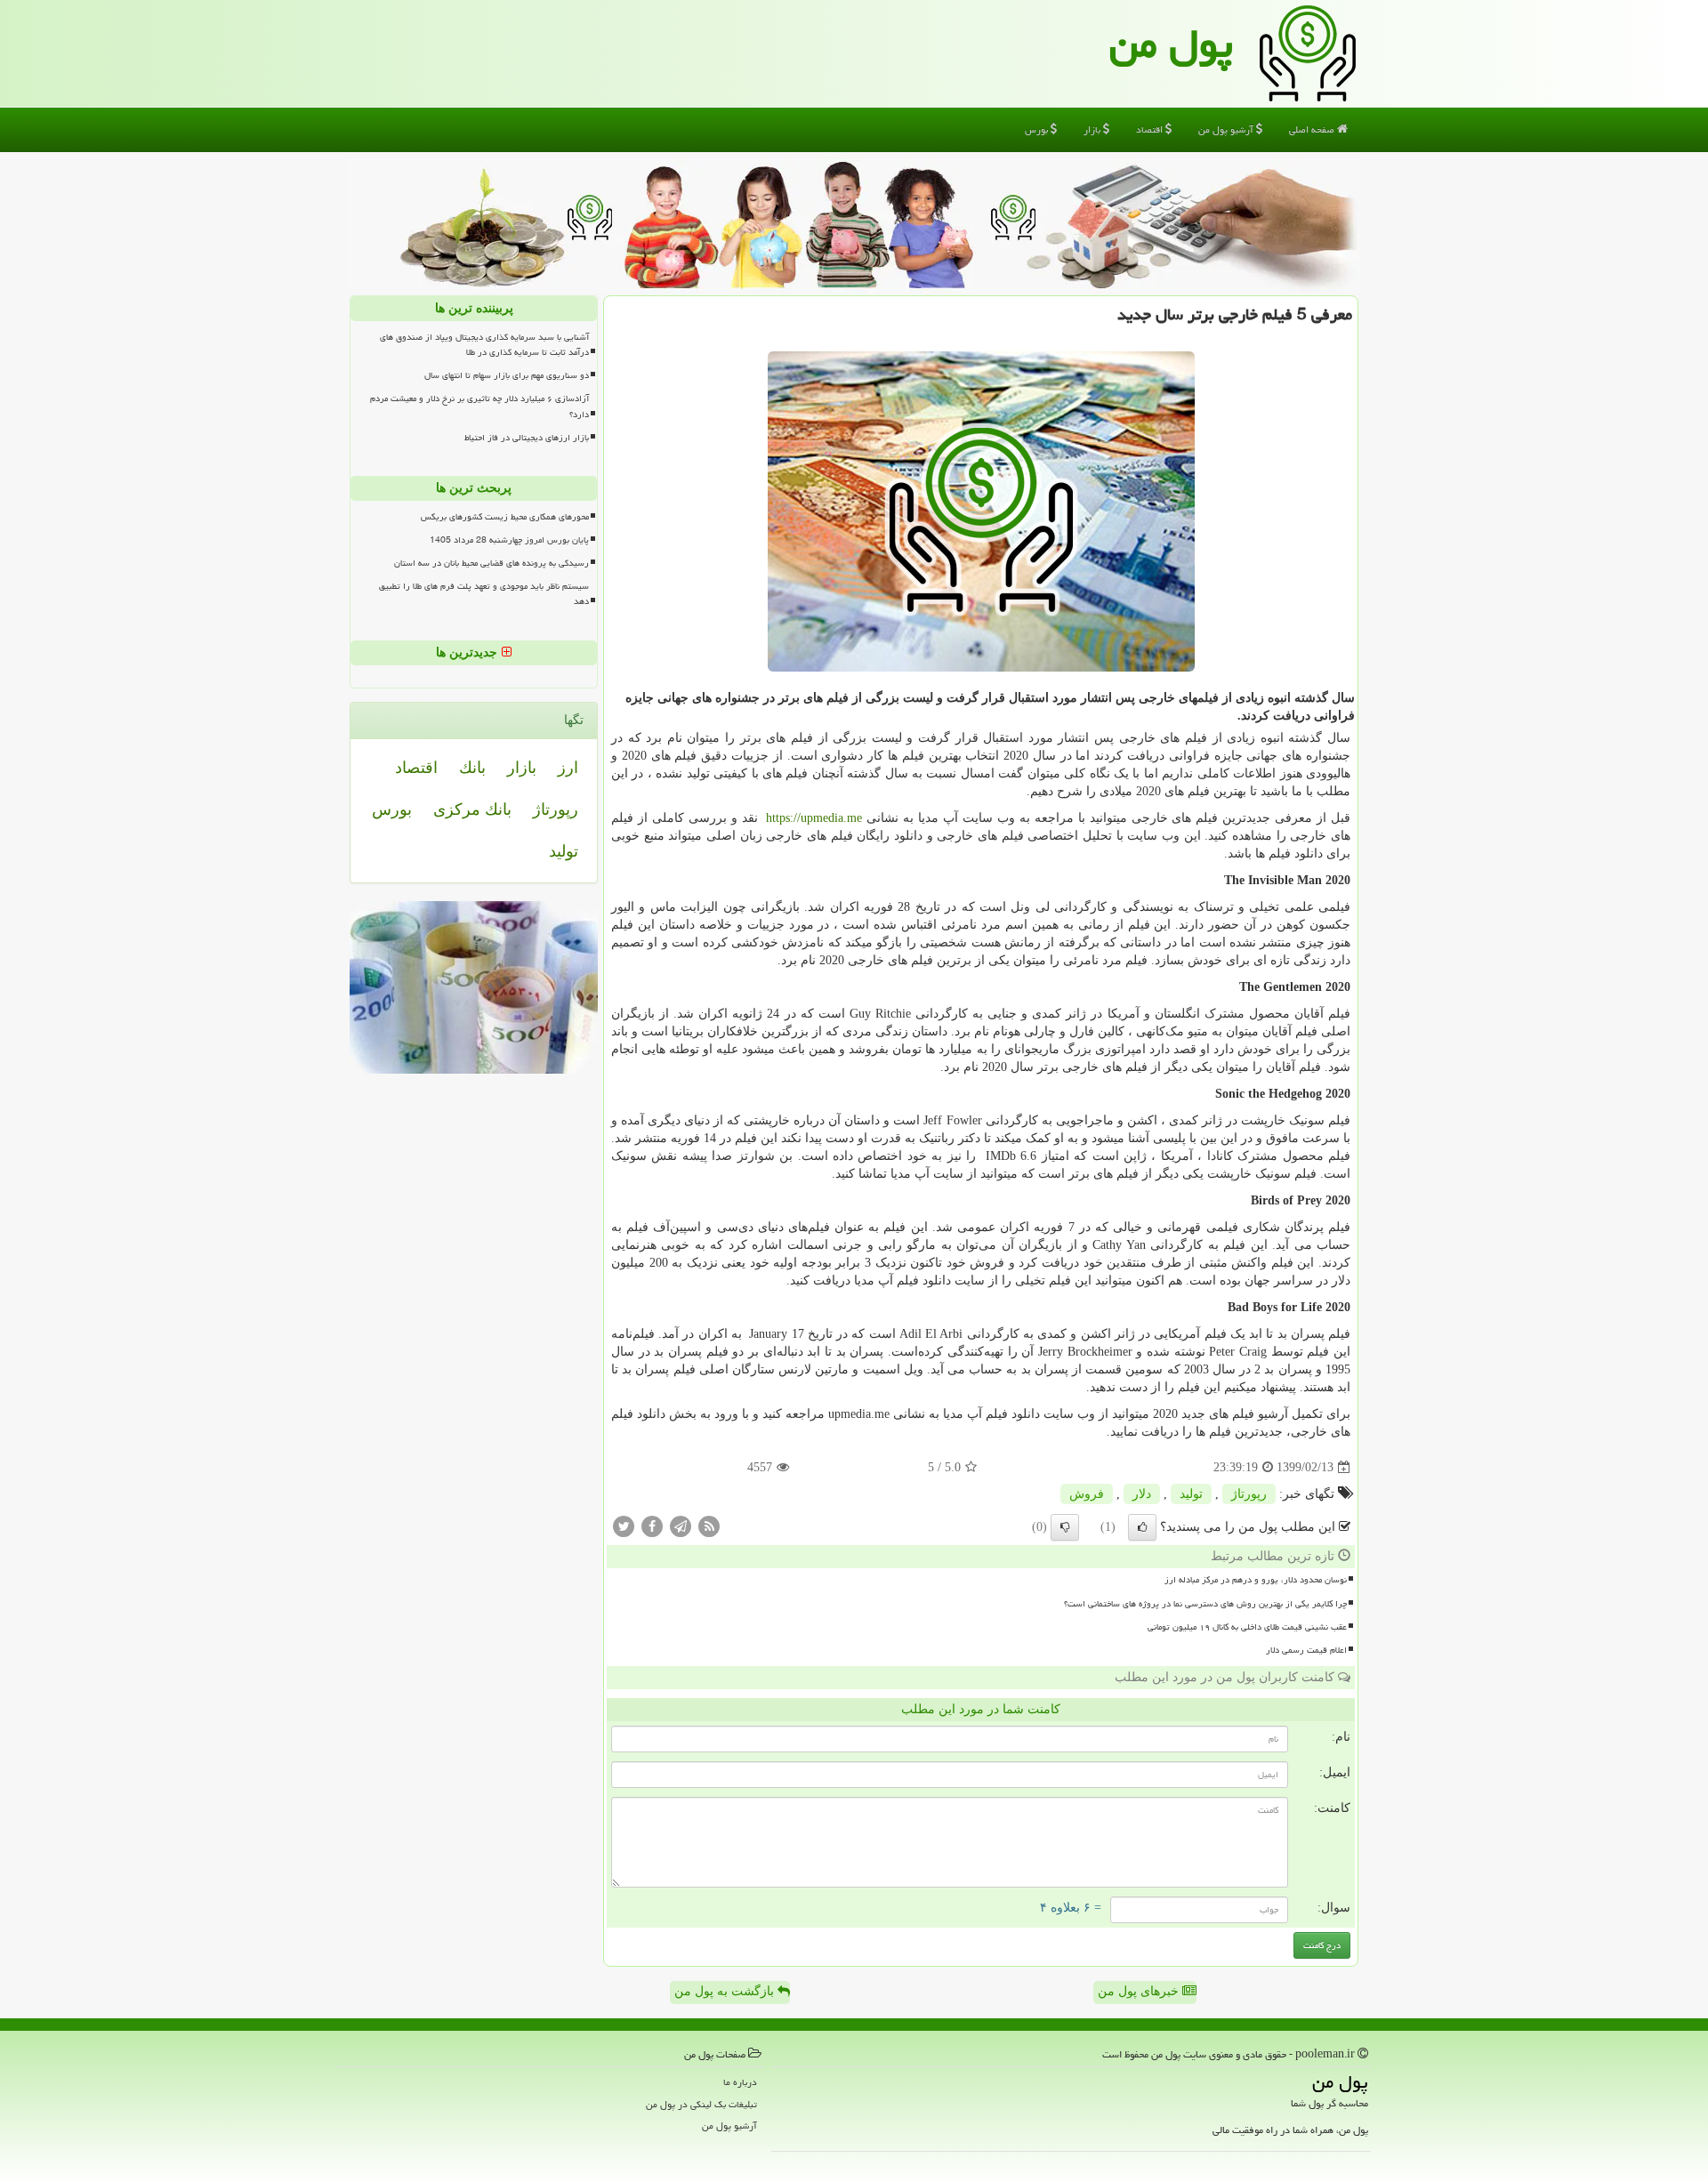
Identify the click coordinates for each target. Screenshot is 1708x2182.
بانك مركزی (472, 809)
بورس (1038, 129)
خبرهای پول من (1140, 1991)
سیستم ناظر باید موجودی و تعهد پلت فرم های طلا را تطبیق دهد (484, 594)
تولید (1191, 1494)
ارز (568, 768)
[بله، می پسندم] (1142, 1527)
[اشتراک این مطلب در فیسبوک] (652, 1526)
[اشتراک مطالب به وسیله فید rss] (709, 1526)
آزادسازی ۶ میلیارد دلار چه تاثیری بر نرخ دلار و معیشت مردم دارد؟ (479, 406)
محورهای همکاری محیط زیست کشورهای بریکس (505, 517)
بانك (472, 768)
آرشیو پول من (1227, 129)
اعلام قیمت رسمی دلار (1306, 1650)
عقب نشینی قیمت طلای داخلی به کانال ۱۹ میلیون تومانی (1247, 1627)
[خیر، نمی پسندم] (1065, 1527)
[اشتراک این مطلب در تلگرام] (681, 1526)
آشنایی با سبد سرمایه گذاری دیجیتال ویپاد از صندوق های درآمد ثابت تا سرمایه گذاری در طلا (484, 345)
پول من (1171, 44)
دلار (1142, 1494)
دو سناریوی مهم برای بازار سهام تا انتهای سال (507, 375)
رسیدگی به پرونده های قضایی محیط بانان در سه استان (491, 563)
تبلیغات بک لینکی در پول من (701, 2104)
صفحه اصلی (1313, 129)
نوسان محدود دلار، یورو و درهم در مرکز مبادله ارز (1256, 1580)
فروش (1087, 1494)
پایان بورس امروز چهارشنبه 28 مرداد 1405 (509, 540)
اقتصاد (1151, 129)
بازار (1093, 129)
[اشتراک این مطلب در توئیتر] (624, 1526)
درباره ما (740, 2082)
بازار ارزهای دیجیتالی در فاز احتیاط (527, 438)
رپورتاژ (1249, 1494)
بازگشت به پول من (726, 1991)
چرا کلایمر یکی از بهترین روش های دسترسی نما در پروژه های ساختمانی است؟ (1205, 1604)
